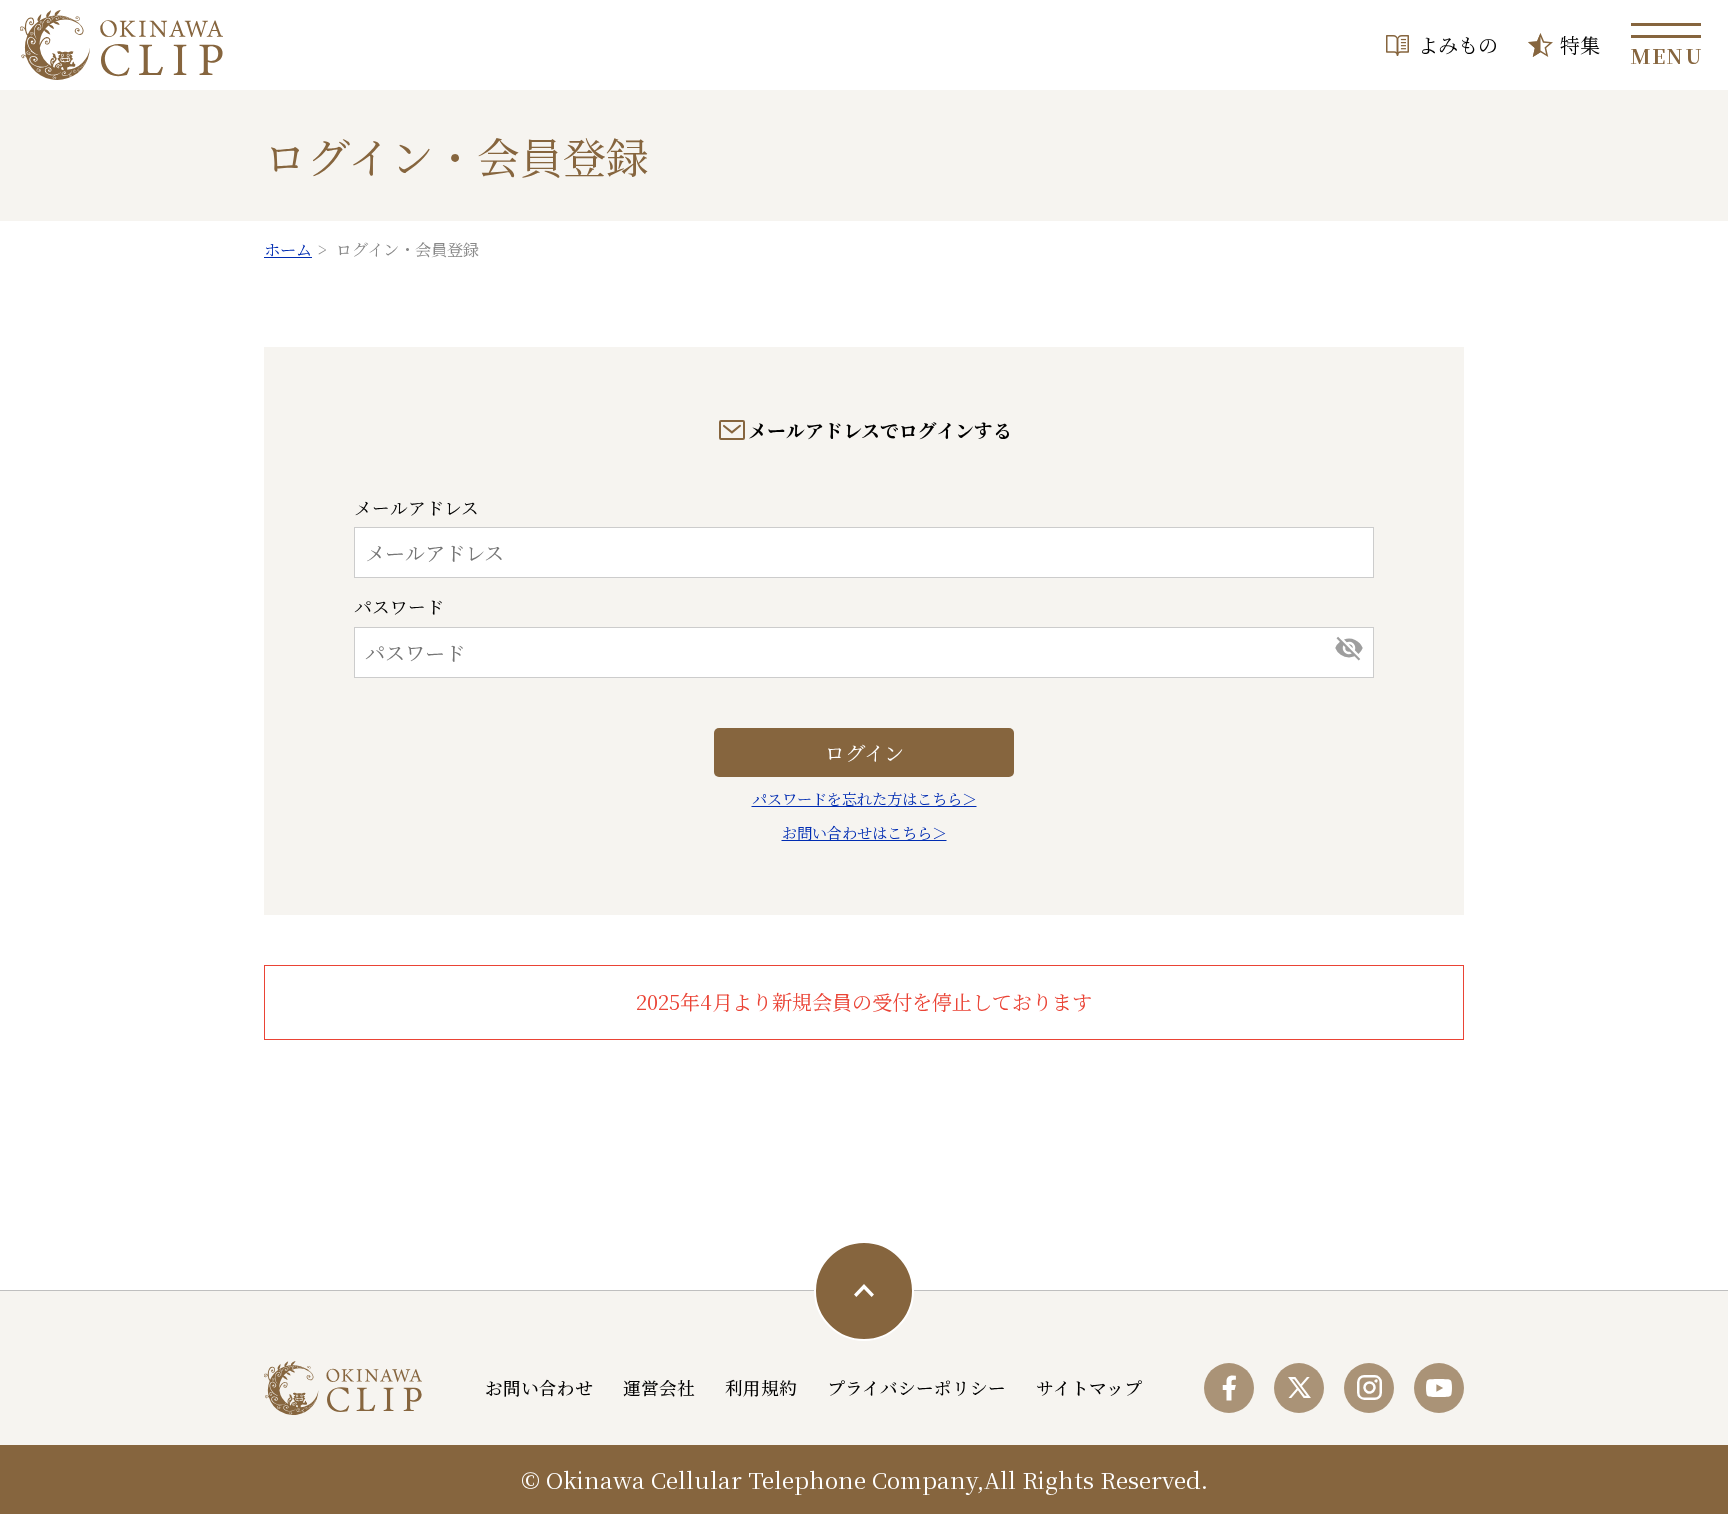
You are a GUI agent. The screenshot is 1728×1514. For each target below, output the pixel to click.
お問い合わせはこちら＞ (864, 832)
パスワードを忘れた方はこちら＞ (864, 798)
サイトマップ (1089, 1387)
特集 (1580, 44)
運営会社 (659, 1387)
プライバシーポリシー (916, 1387)
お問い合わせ (539, 1387)
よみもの (1458, 44)
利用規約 (761, 1387)
